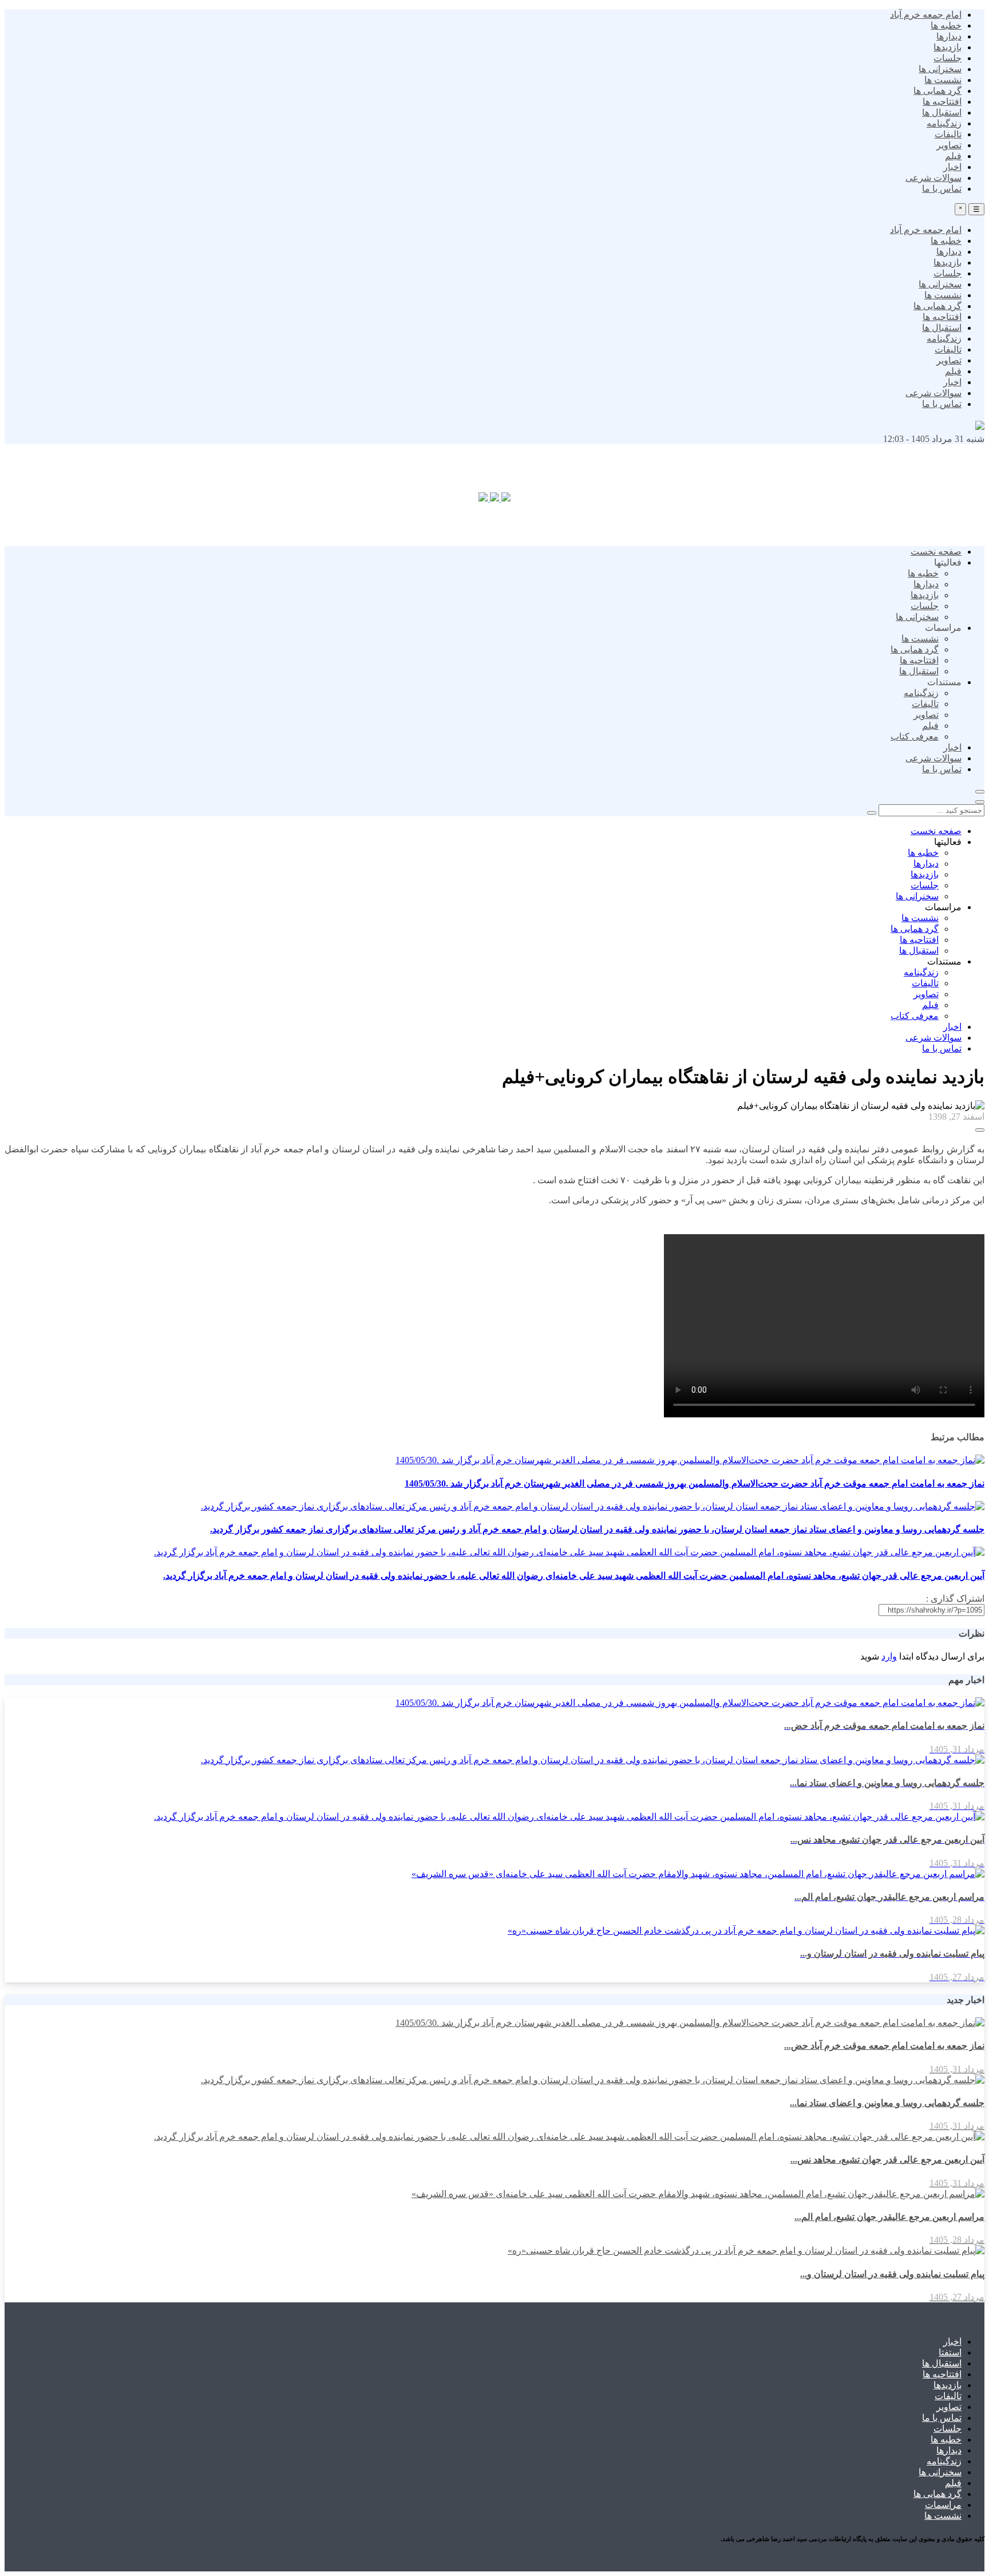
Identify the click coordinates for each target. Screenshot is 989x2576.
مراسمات (943, 2505)
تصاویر (949, 145)
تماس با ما (942, 189)
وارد (889, 1656)
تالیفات (948, 134)
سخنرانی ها (940, 69)
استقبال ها (942, 112)
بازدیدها (948, 47)
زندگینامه (944, 123)
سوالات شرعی (933, 178)
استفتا (950, 2352)
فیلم (953, 156)
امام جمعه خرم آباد (926, 15)
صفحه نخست (936, 552)
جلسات (948, 58)
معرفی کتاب (915, 736)
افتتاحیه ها (942, 102)
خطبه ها (946, 25)
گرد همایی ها (937, 91)
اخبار (952, 167)
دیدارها (949, 36)
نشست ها (943, 80)
